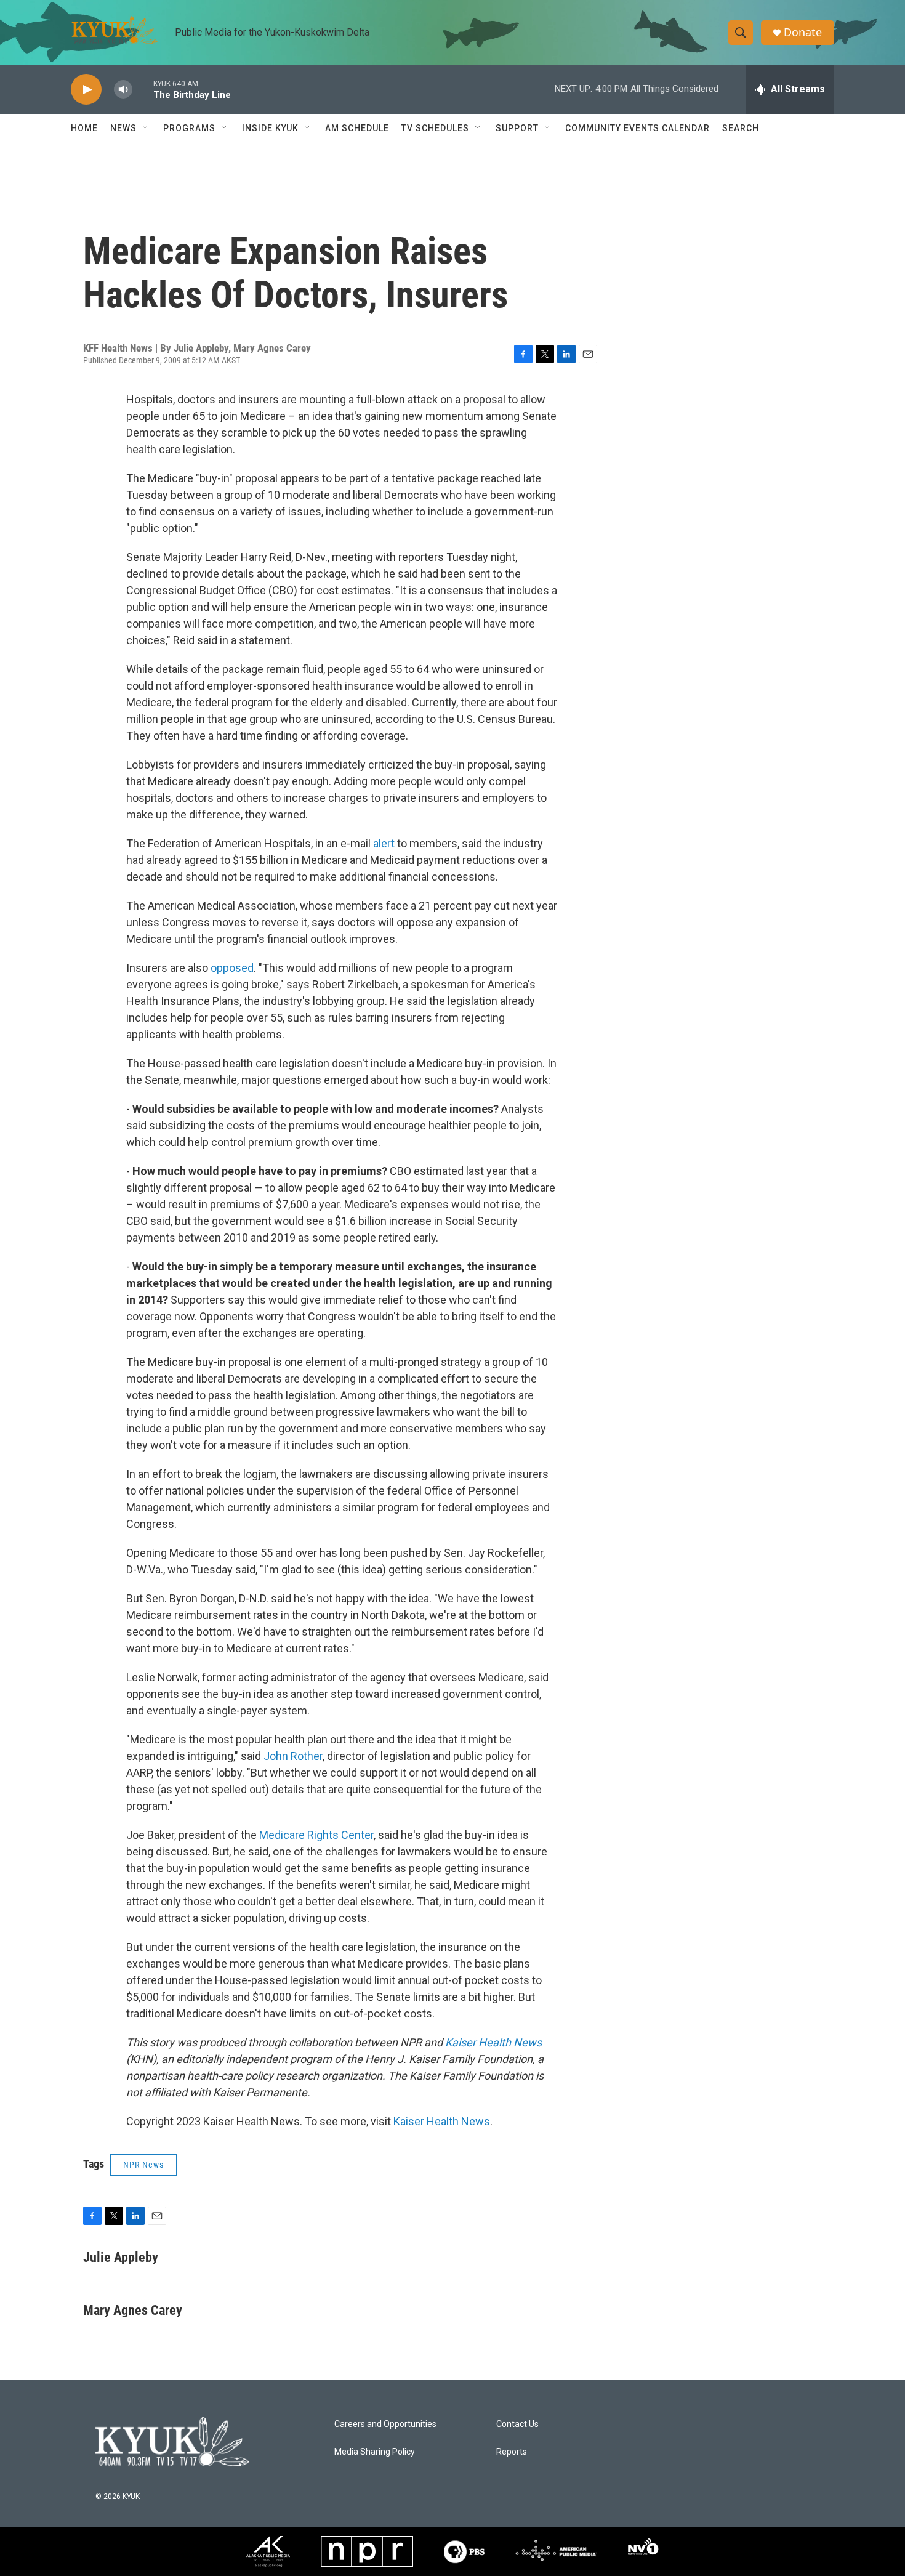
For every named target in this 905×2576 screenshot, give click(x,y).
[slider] (143, 89)
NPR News (143, 2165)
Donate (803, 32)
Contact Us (517, 2424)
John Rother (293, 1756)
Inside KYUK (270, 128)
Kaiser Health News (493, 2042)
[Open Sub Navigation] (146, 128)
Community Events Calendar (638, 128)
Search (741, 128)
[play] (86, 90)
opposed (232, 968)
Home (84, 128)
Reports (512, 2452)
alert (384, 843)
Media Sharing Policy (375, 2452)
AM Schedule (357, 128)
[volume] (123, 90)
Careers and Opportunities (385, 2424)
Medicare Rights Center (316, 1835)
